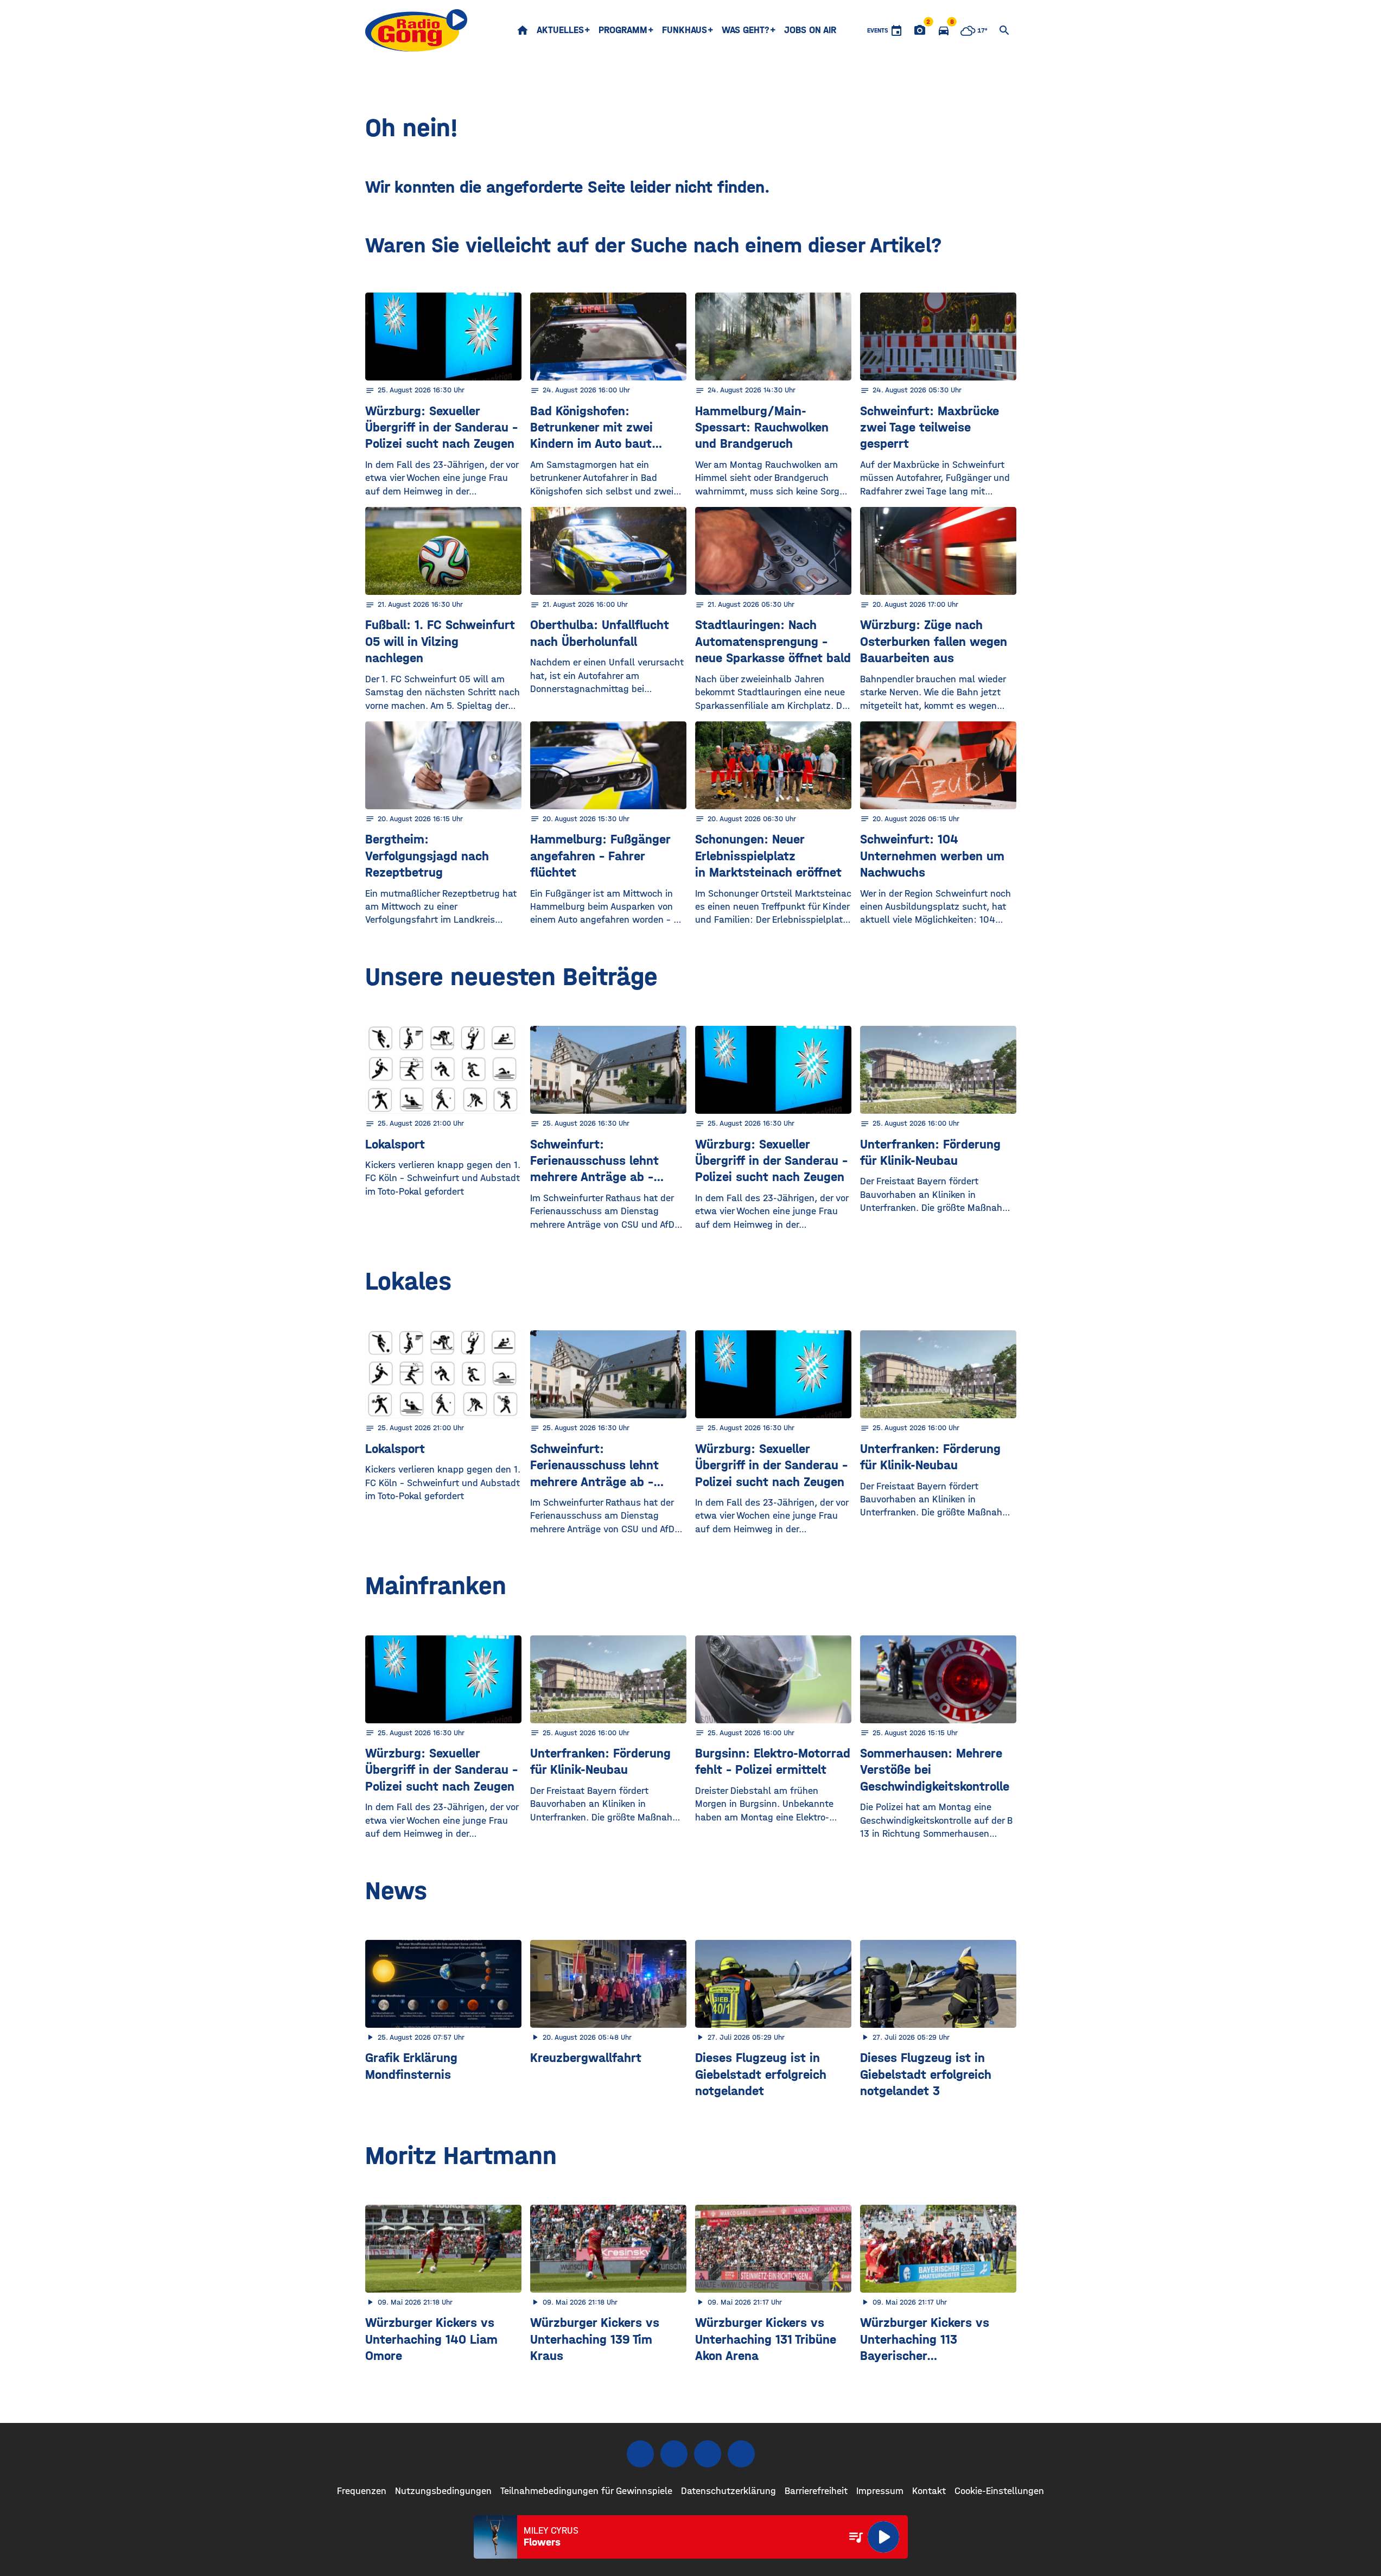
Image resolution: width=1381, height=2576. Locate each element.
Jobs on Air (810, 30)
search (1004, 30)
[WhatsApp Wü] (741, 2454)
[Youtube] (708, 2454)
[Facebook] (640, 2454)
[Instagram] (674, 2454)
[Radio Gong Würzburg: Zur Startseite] (416, 30)
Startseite (523, 30)
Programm (623, 30)
